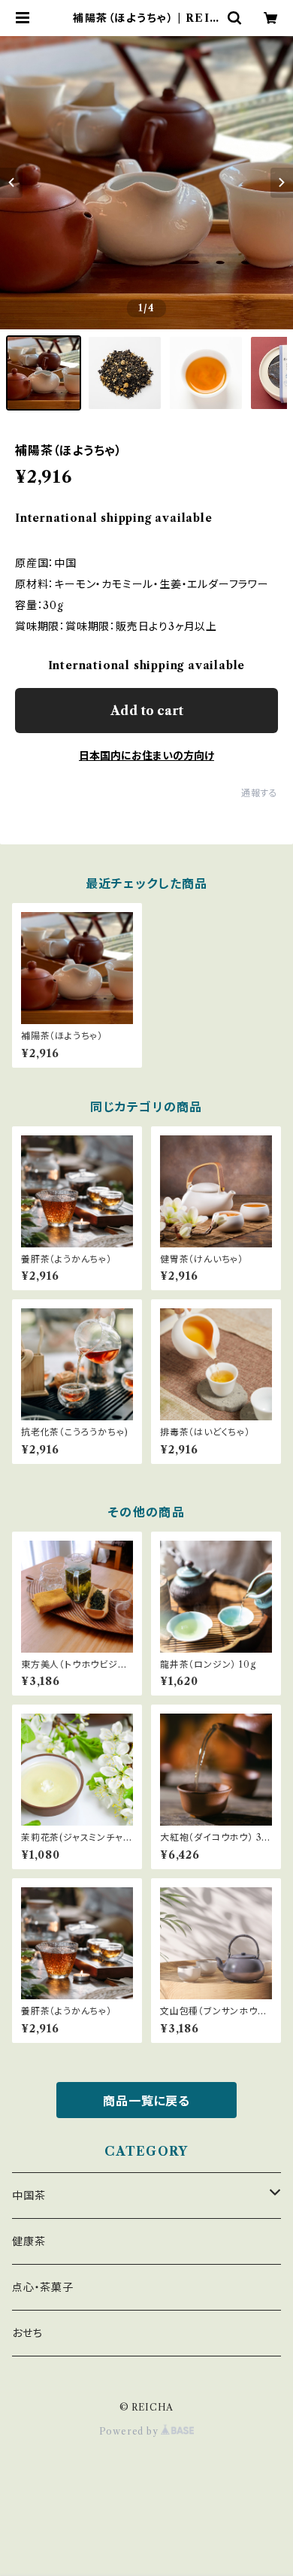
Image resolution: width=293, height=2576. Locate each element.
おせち (27, 2333)
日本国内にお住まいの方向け (146, 756)
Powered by (130, 2431)
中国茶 (29, 2196)
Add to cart (147, 711)
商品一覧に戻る (146, 2101)
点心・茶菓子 (43, 2287)
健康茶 (29, 2241)
